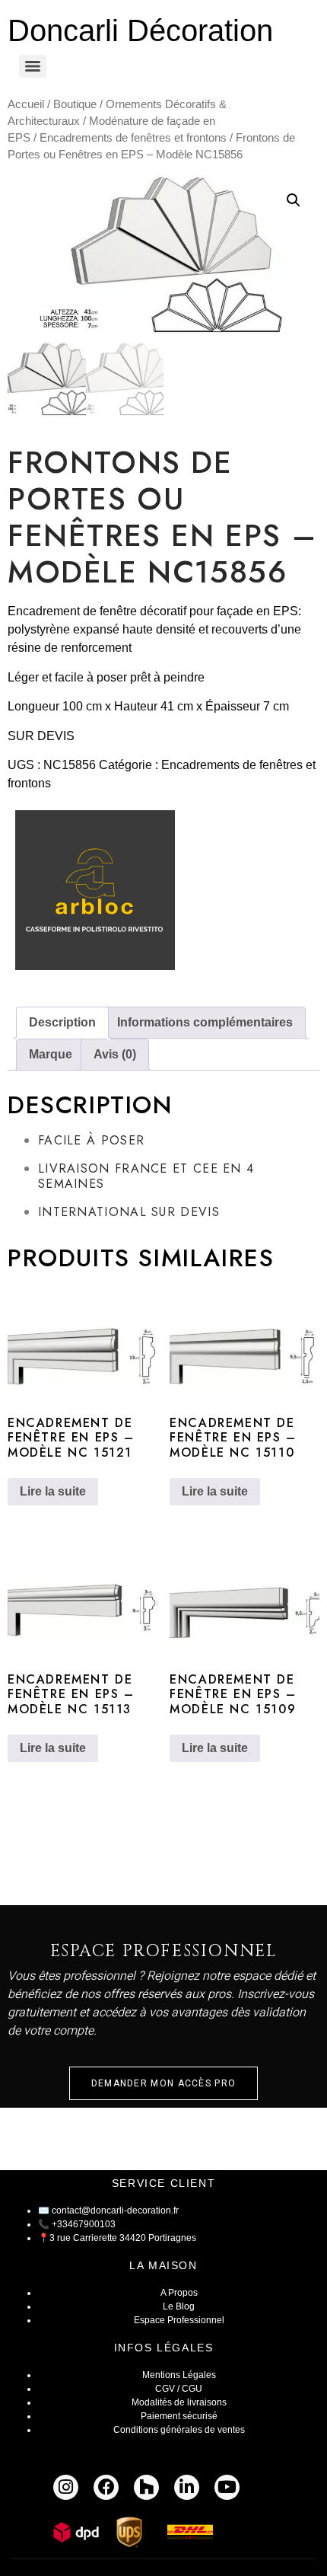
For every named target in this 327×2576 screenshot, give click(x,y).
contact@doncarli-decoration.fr (115, 2211)
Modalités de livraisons (179, 2402)
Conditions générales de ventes (179, 2430)
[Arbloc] (95, 894)
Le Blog (179, 2306)
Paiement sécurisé (179, 2416)
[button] (294, 200)
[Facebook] (106, 2487)
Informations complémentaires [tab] (205, 1022)
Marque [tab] (51, 1054)
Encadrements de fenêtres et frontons (133, 138)
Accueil (26, 104)
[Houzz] (146, 2487)
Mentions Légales (179, 2375)
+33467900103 (84, 2224)
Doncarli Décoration (140, 30)
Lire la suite (53, 1491)
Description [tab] (62, 1022)
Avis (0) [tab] (115, 1054)
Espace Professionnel (179, 2320)
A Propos (179, 2293)
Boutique (75, 104)
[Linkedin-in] (187, 2487)
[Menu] (33, 66)
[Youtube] (227, 2487)
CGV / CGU (179, 2389)
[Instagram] (66, 2487)
